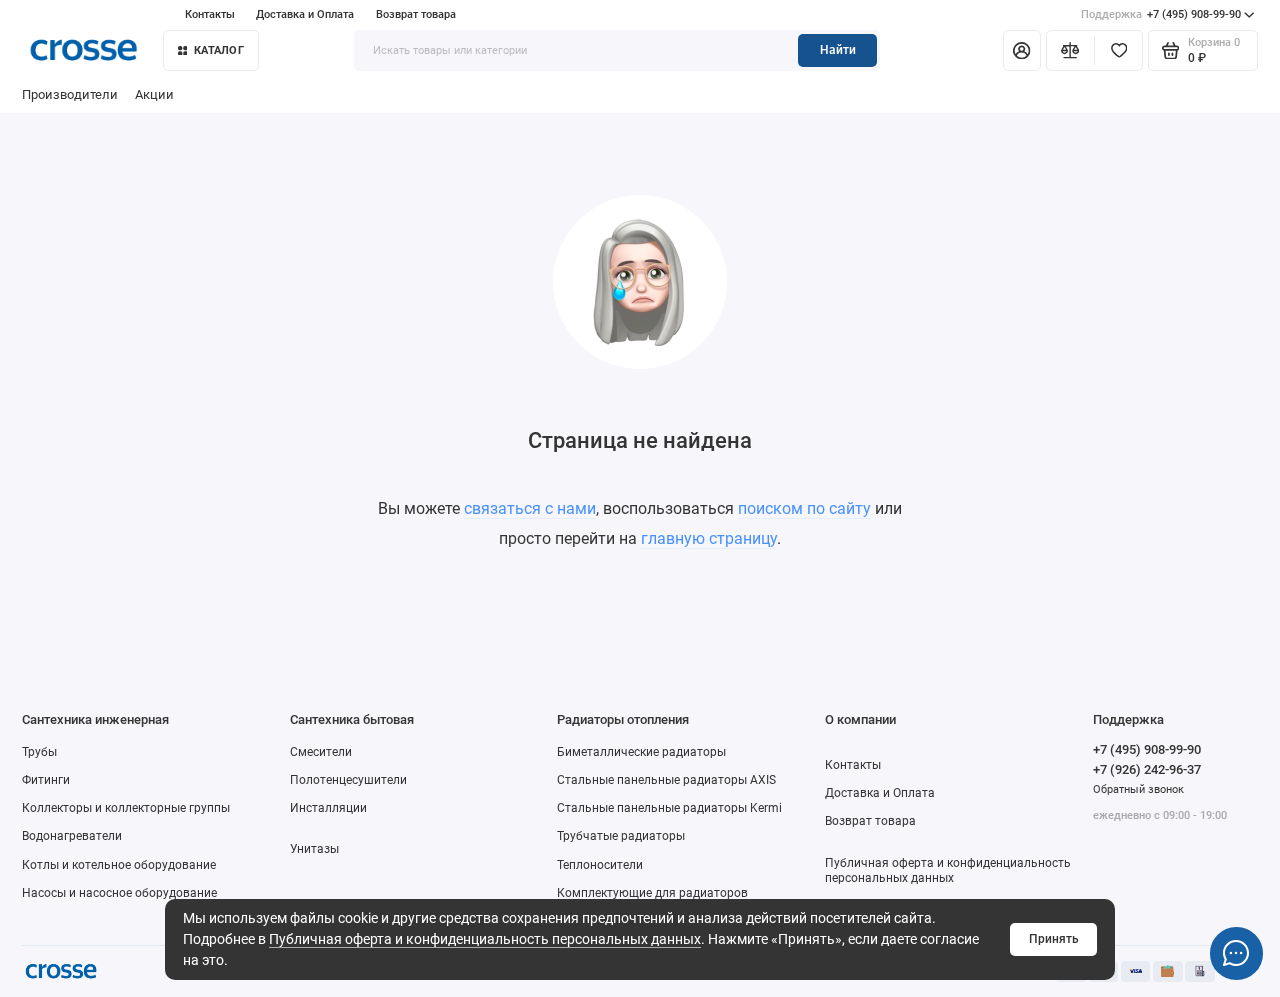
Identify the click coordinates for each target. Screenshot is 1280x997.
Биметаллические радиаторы (641, 752)
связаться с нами (530, 508)
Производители (70, 94)
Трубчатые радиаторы (621, 836)
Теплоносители (600, 865)
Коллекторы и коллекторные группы (126, 808)
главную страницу (709, 538)
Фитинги (46, 780)
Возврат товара (416, 14)
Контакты (210, 14)
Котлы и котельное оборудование (119, 865)
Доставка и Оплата (305, 14)
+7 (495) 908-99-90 (1161, 14)
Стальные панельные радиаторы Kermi (669, 808)
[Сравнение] (1070, 50)
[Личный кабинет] (1022, 50)
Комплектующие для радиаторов (652, 893)
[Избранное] (1118, 50)
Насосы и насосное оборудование (119, 893)
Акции (154, 94)
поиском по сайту (804, 508)
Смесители (321, 752)
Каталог (219, 50)
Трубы (39, 752)
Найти (838, 50)
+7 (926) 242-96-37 (1147, 769)
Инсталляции (328, 808)
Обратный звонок (1138, 789)
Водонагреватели (72, 836)
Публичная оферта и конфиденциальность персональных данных (485, 939)
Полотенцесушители (348, 780)
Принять (1054, 939)
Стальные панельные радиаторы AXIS (666, 780)
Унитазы (314, 849)
